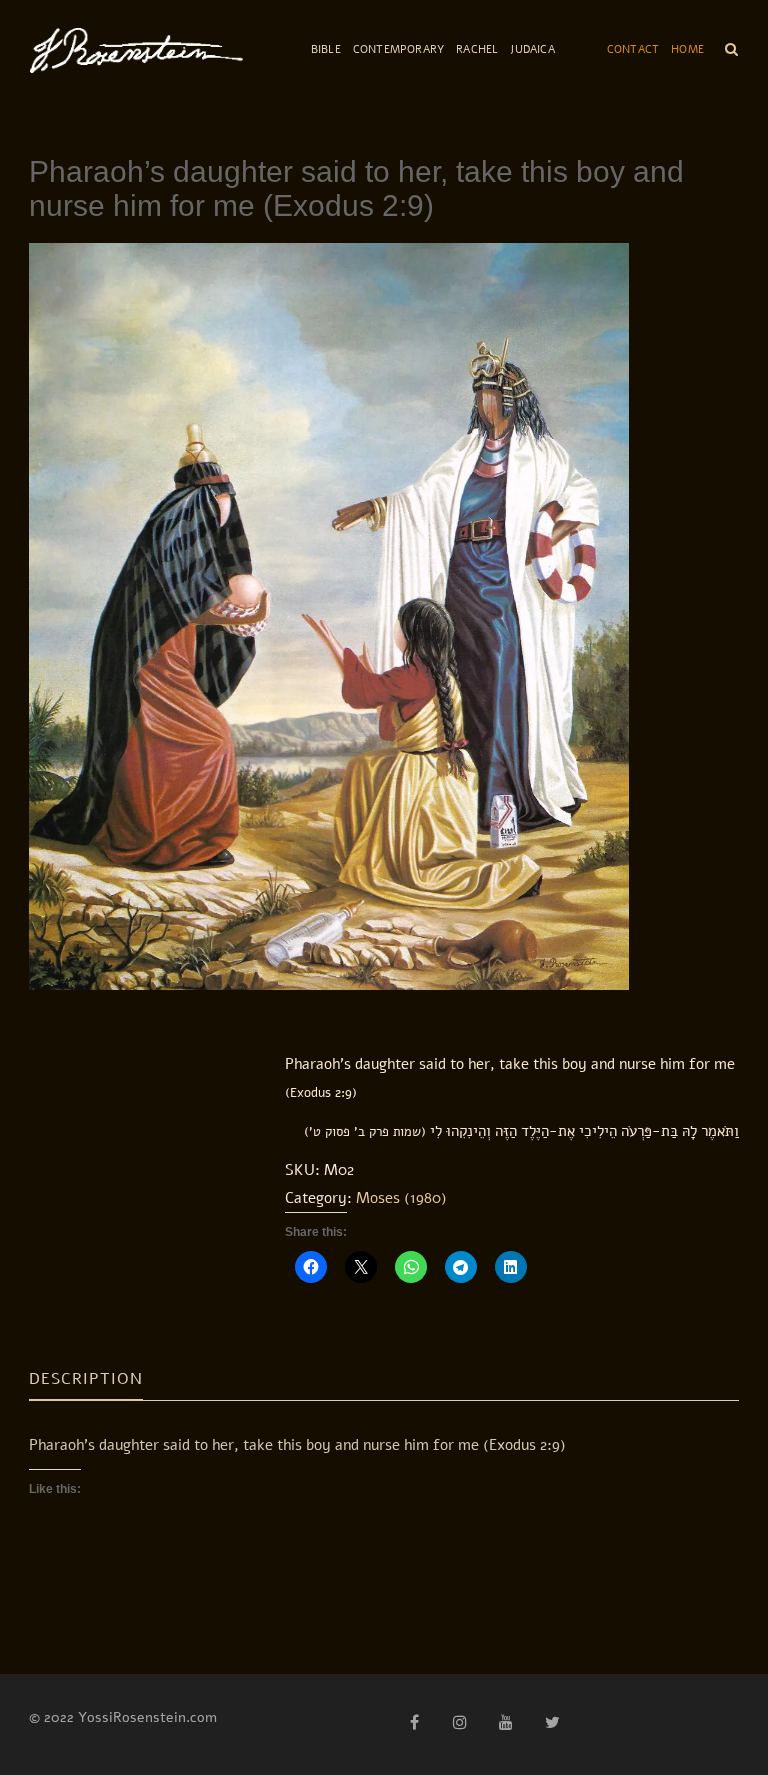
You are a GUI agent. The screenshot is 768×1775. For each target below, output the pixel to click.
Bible (326, 49)
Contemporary (398, 49)
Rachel (477, 49)
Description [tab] (86, 1379)
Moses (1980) (401, 1198)
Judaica (532, 49)
